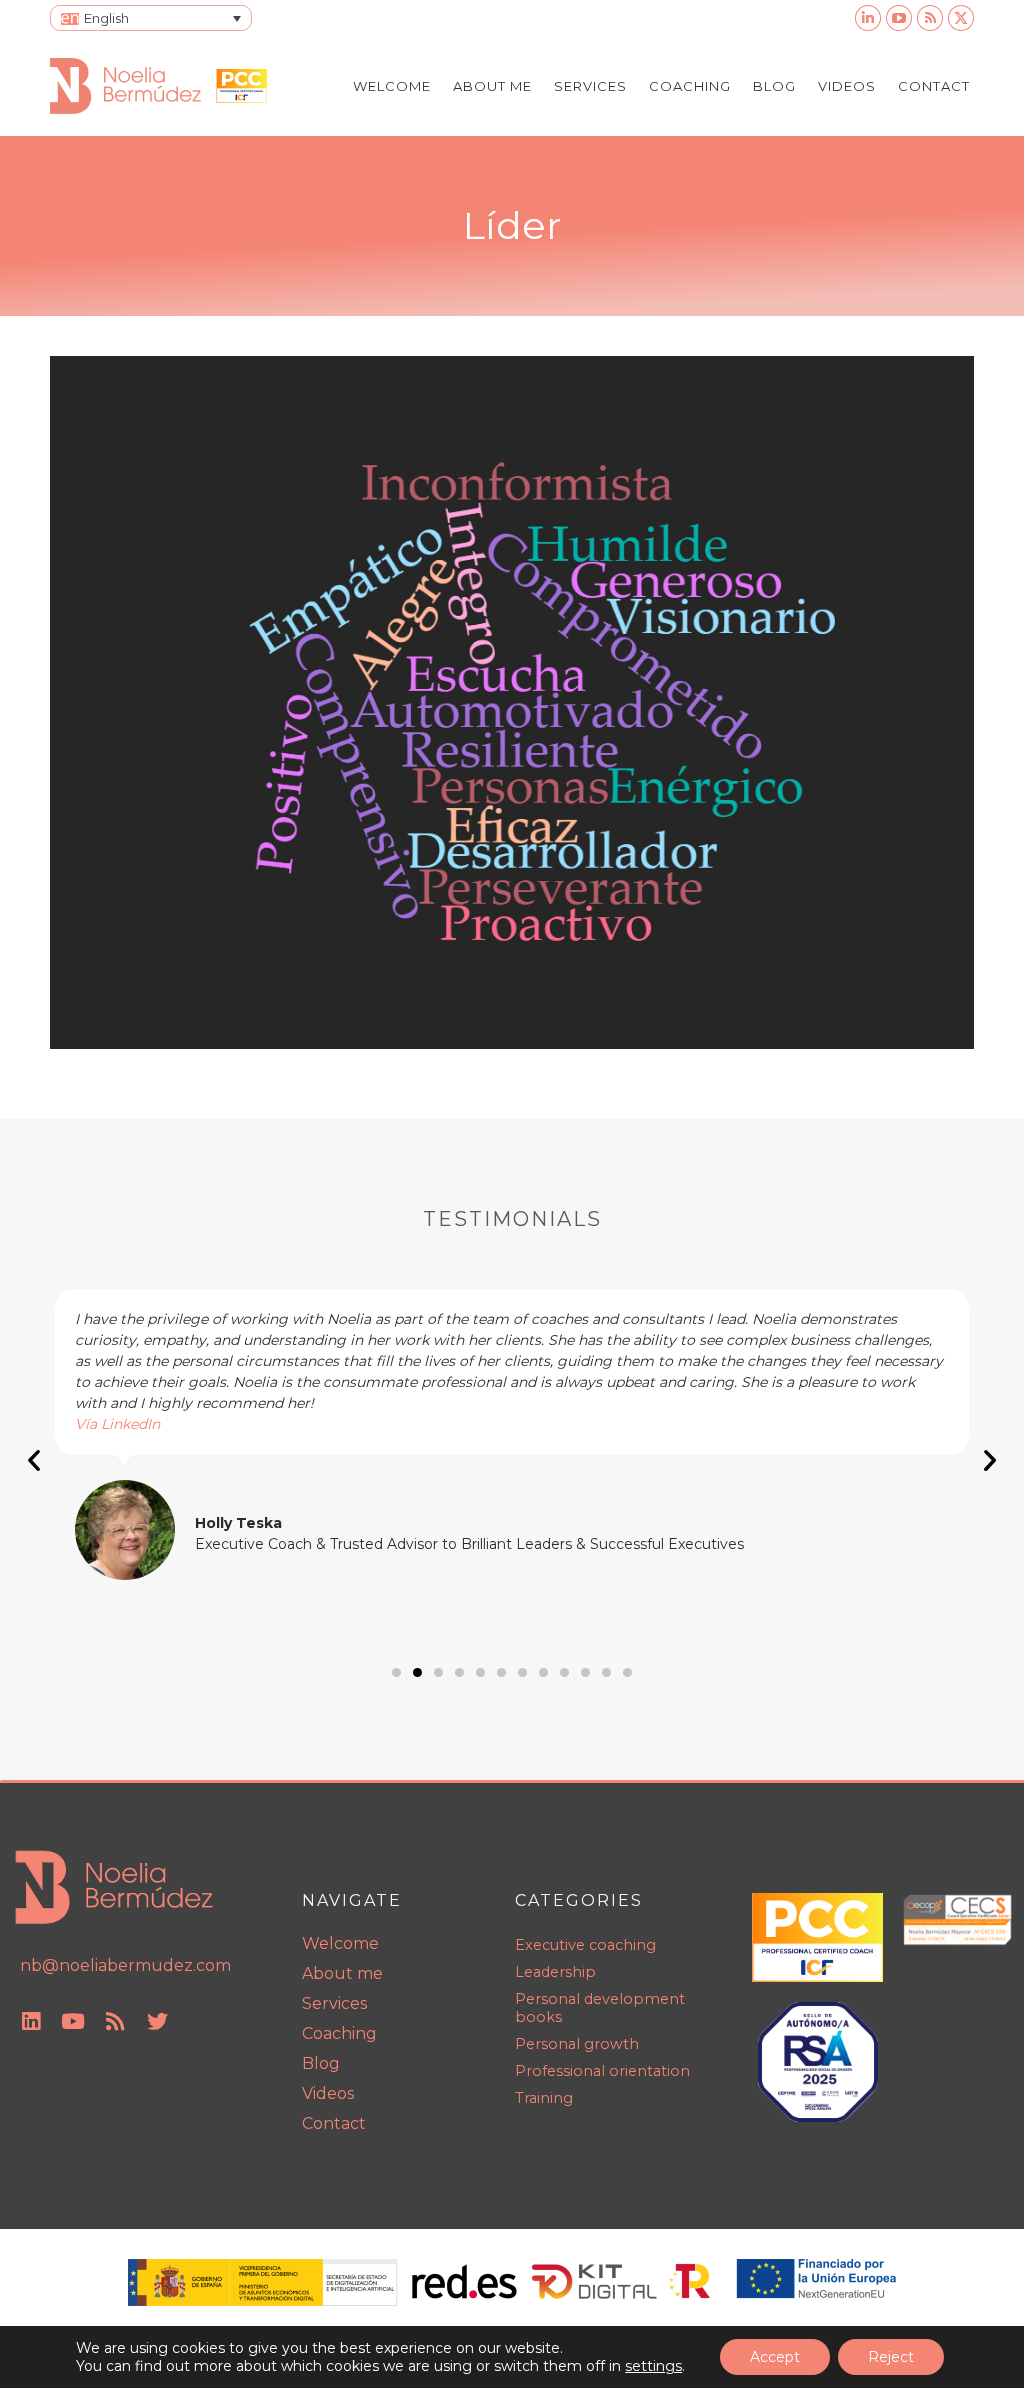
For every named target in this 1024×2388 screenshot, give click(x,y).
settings (653, 2366)
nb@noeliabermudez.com (125, 1965)
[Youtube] (73, 2022)
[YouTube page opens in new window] (899, 18)
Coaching (339, 2033)
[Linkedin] (31, 2022)
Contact (334, 2123)
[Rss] (115, 2022)
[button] (34, 1460)
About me (342, 1973)
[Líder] (512, 702)
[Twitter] (157, 2022)
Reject (891, 2357)
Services (334, 2003)
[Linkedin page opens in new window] (868, 18)
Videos (328, 2093)
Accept (775, 2357)
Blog (321, 2063)
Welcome (340, 1943)
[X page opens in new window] (961, 18)
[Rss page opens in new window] (930, 18)
